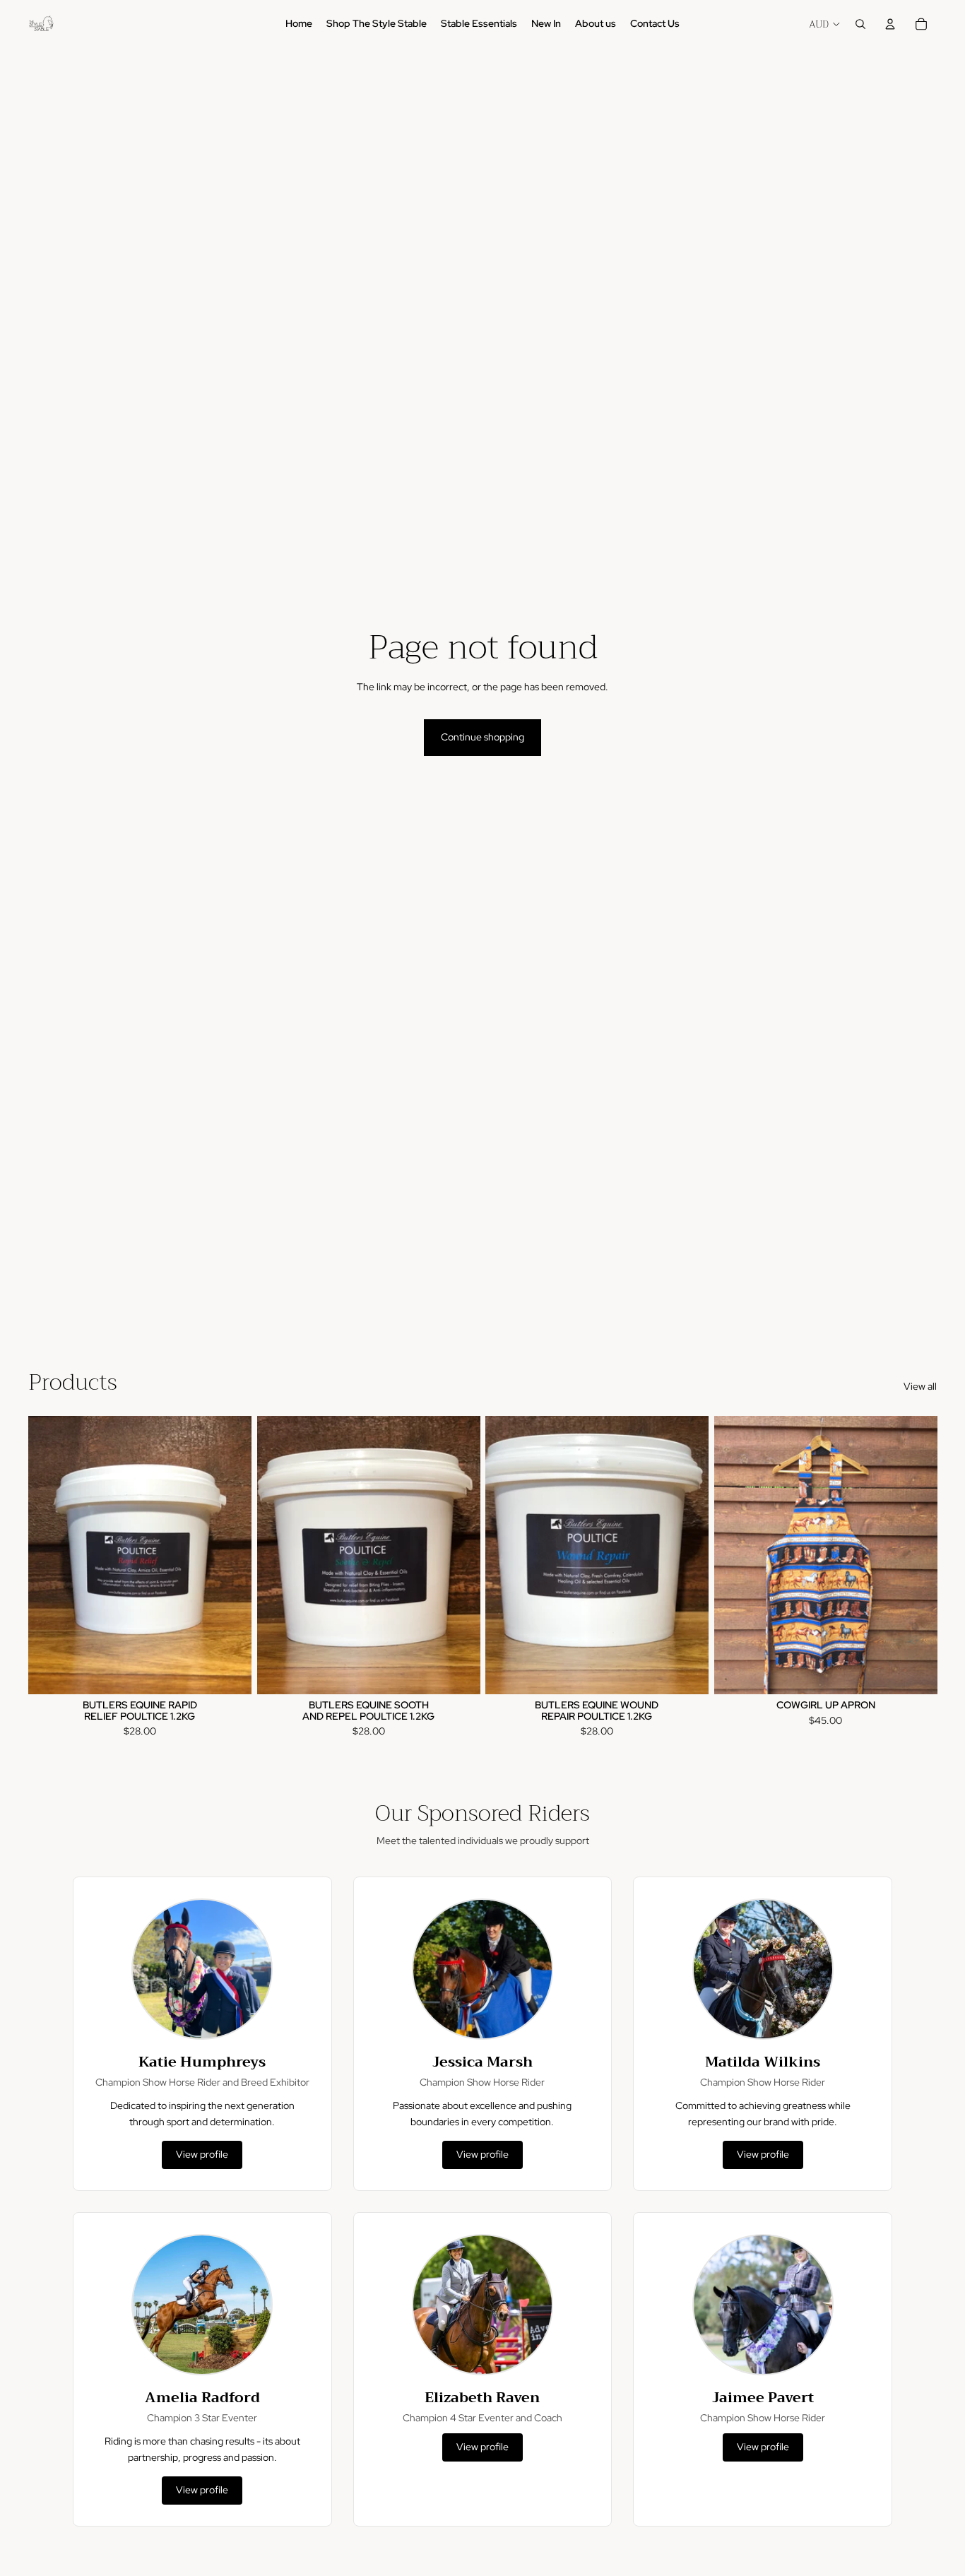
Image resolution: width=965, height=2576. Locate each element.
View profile (202, 2154)
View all (920, 1386)
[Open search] (860, 24)
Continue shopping (482, 737)
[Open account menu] (890, 24)
